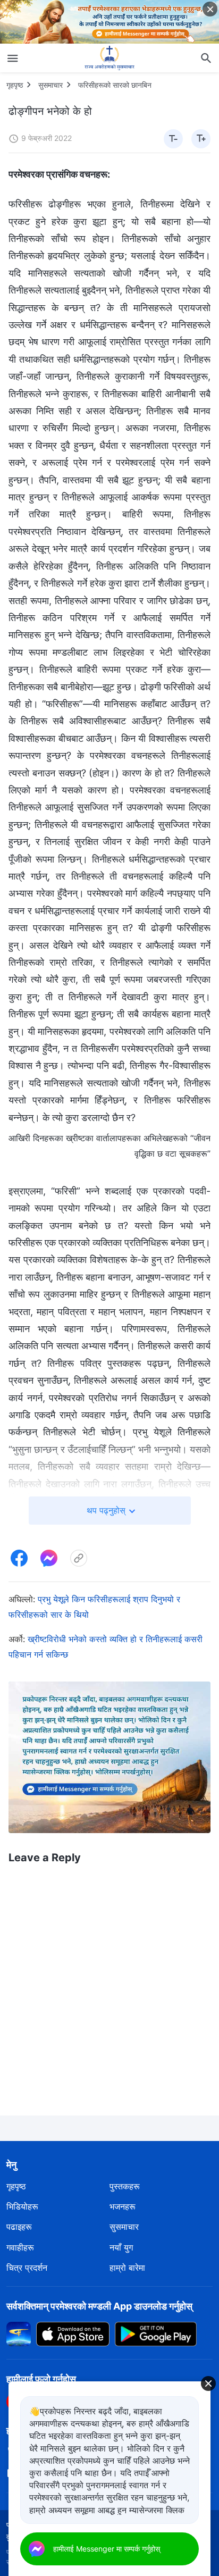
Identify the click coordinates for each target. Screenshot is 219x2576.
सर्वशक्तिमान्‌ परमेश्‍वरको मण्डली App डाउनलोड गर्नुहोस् (99, 2306)
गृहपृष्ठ (15, 85)
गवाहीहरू (20, 2247)
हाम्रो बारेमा (127, 2268)
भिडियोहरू (22, 2206)
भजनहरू (123, 2206)
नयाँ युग (121, 2247)
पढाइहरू (19, 2227)
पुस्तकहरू (125, 2186)
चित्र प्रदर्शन (27, 2268)
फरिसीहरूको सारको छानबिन (115, 85)
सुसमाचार (50, 85)
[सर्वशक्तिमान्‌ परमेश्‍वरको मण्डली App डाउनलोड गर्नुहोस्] (19, 2333)
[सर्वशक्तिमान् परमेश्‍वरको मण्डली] (109, 58)
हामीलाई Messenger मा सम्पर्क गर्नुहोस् (107, 2549)
